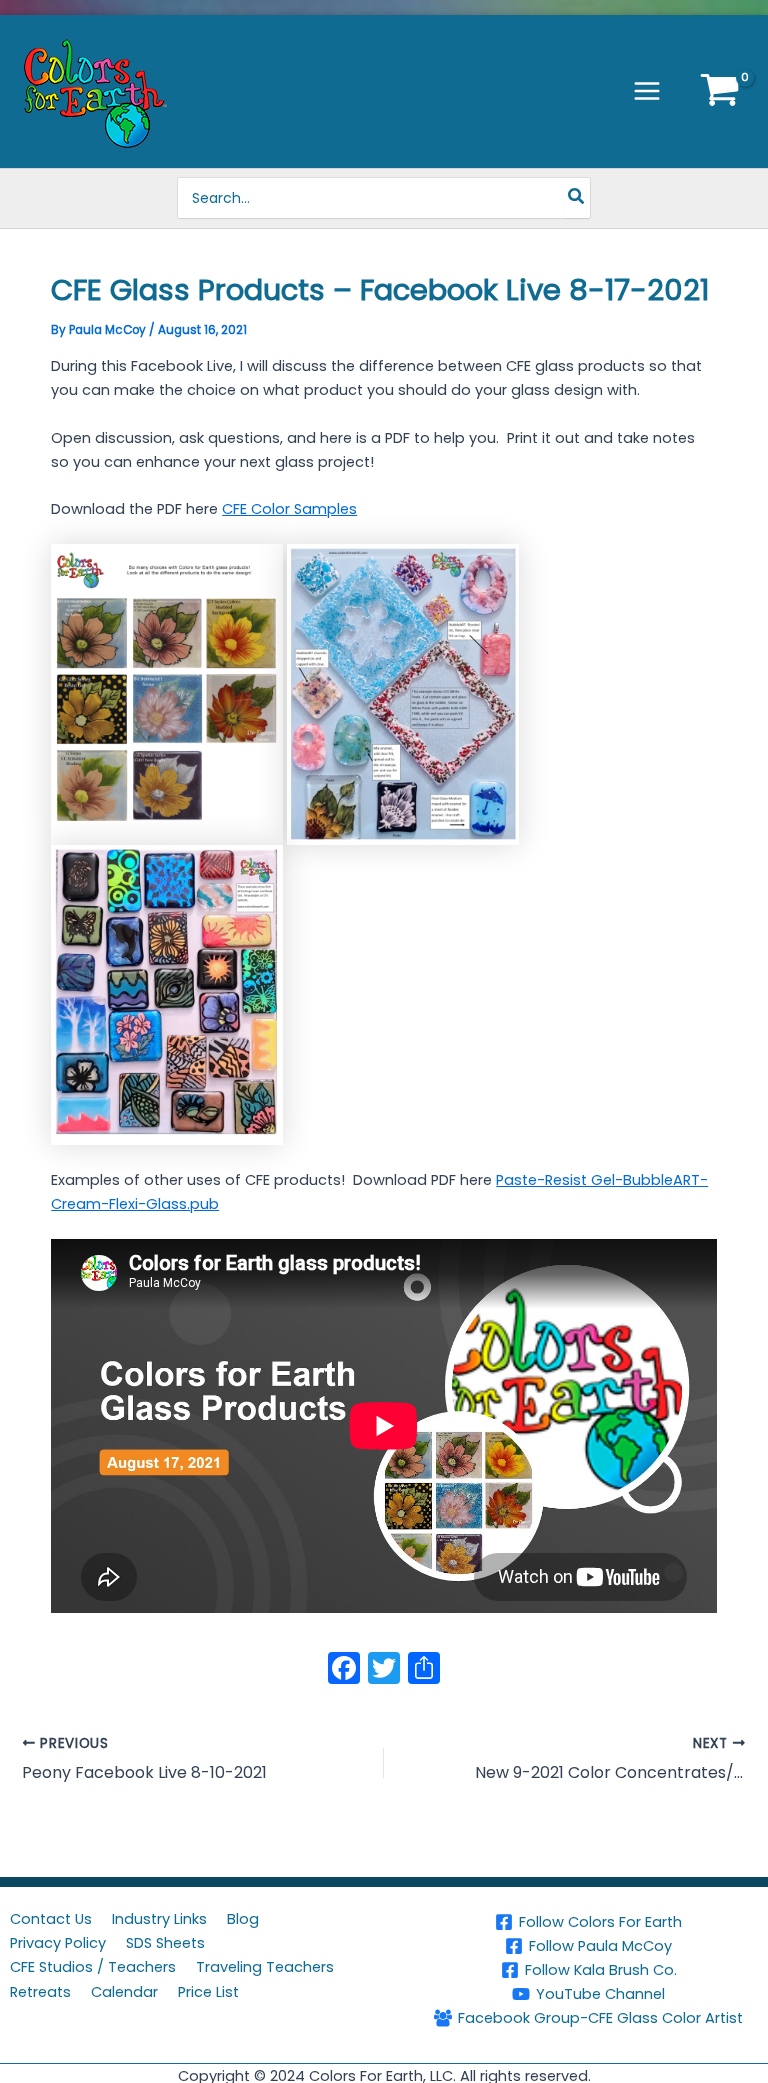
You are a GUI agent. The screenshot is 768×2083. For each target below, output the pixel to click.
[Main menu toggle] (647, 91)
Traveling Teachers (265, 1967)
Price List (208, 1992)
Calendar (124, 1992)
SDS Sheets (165, 1943)
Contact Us (51, 1919)
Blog (243, 1919)
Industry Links (159, 1919)
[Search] (577, 198)
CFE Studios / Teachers (93, 1967)
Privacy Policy (58, 1943)
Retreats (40, 1992)
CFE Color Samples (289, 509)
